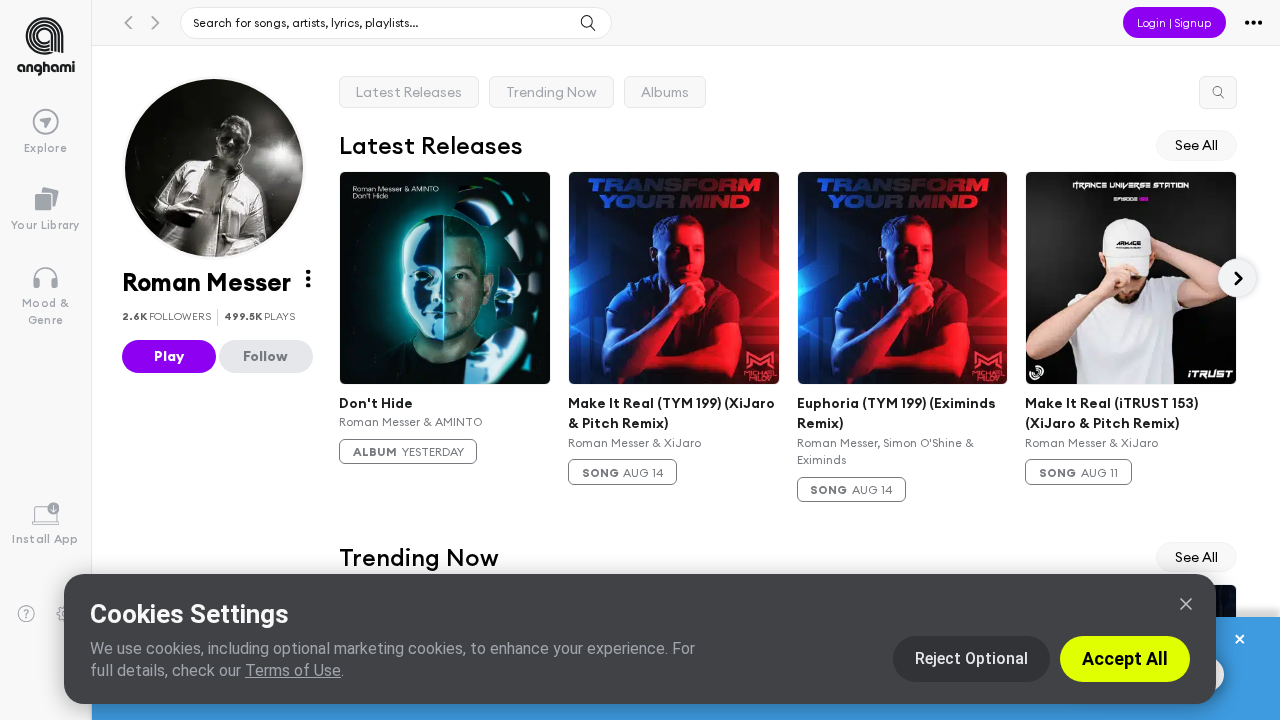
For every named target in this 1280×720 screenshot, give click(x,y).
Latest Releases (409, 92)
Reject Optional (971, 658)
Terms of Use (293, 670)
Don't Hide (376, 403)
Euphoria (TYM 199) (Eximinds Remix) (896, 413)
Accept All (1125, 658)
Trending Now (551, 92)
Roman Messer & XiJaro (634, 442)
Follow (265, 356)
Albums (665, 92)
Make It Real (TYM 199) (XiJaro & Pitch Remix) (671, 413)
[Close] (1186, 604)
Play (169, 356)
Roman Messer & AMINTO (410, 421)
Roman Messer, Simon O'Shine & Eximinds (885, 451)
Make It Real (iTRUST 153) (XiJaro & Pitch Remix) (1112, 413)
